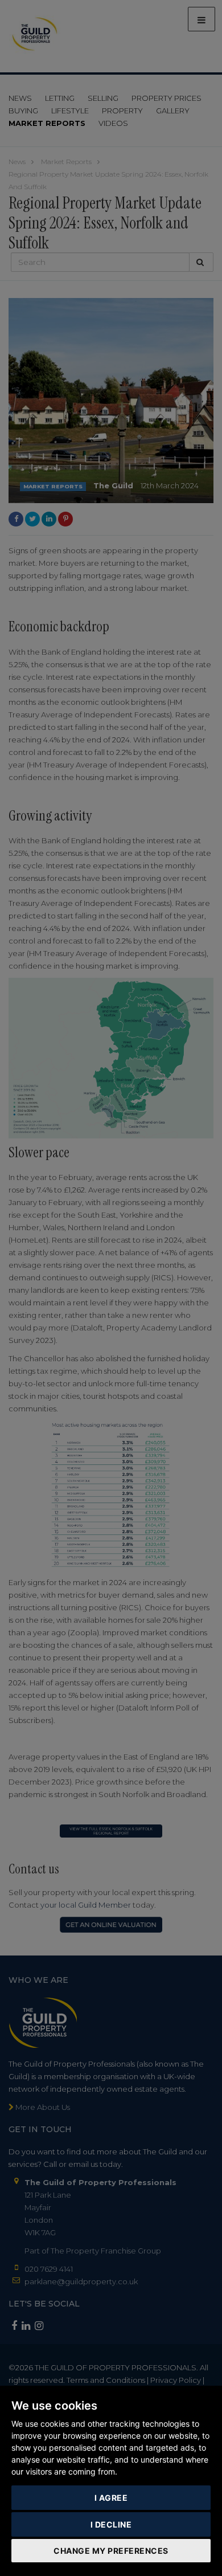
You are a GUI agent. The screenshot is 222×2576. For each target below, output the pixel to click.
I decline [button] (111, 2524)
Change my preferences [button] (111, 2551)
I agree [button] (111, 2498)
